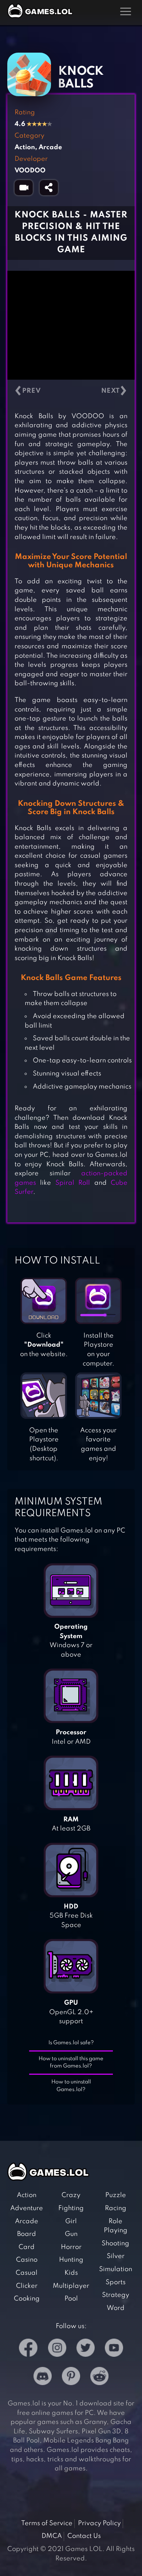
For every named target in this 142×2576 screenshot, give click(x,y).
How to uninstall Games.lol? (71, 2086)
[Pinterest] (71, 2378)
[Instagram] (57, 2349)
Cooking (27, 2299)
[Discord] (43, 2378)
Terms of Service (47, 2523)
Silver (116, 2256)
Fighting (71, 2208)
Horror (71, 2247)
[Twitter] (86, 2349)
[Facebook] (28, 2349)
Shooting (115, 2244)
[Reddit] (99, 2378)
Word (116, 2308)
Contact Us (84, 2536)
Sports (116, 2282)
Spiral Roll (73, 1183)
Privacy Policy (99, 2523)
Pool (71, 2299)
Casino (27, 2260)
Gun (71, 2234)
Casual (27, 2273)
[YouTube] (114, 2349)
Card (27, 2247)
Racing (116, 2208)
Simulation (116, 2269)
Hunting (71, 2260)
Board (27, 2234)
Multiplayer (71, 2286)
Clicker (27, 2286)
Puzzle (116, 2195)
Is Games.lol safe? (71, 2043)
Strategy (116, 2295)
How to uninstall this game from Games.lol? (71, 2063)
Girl (71, 2221)
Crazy (71, 2195)
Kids (71, 2273)
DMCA (52, 2536)
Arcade (27, 2221)
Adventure (27, 2208)
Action (27, 2195)
